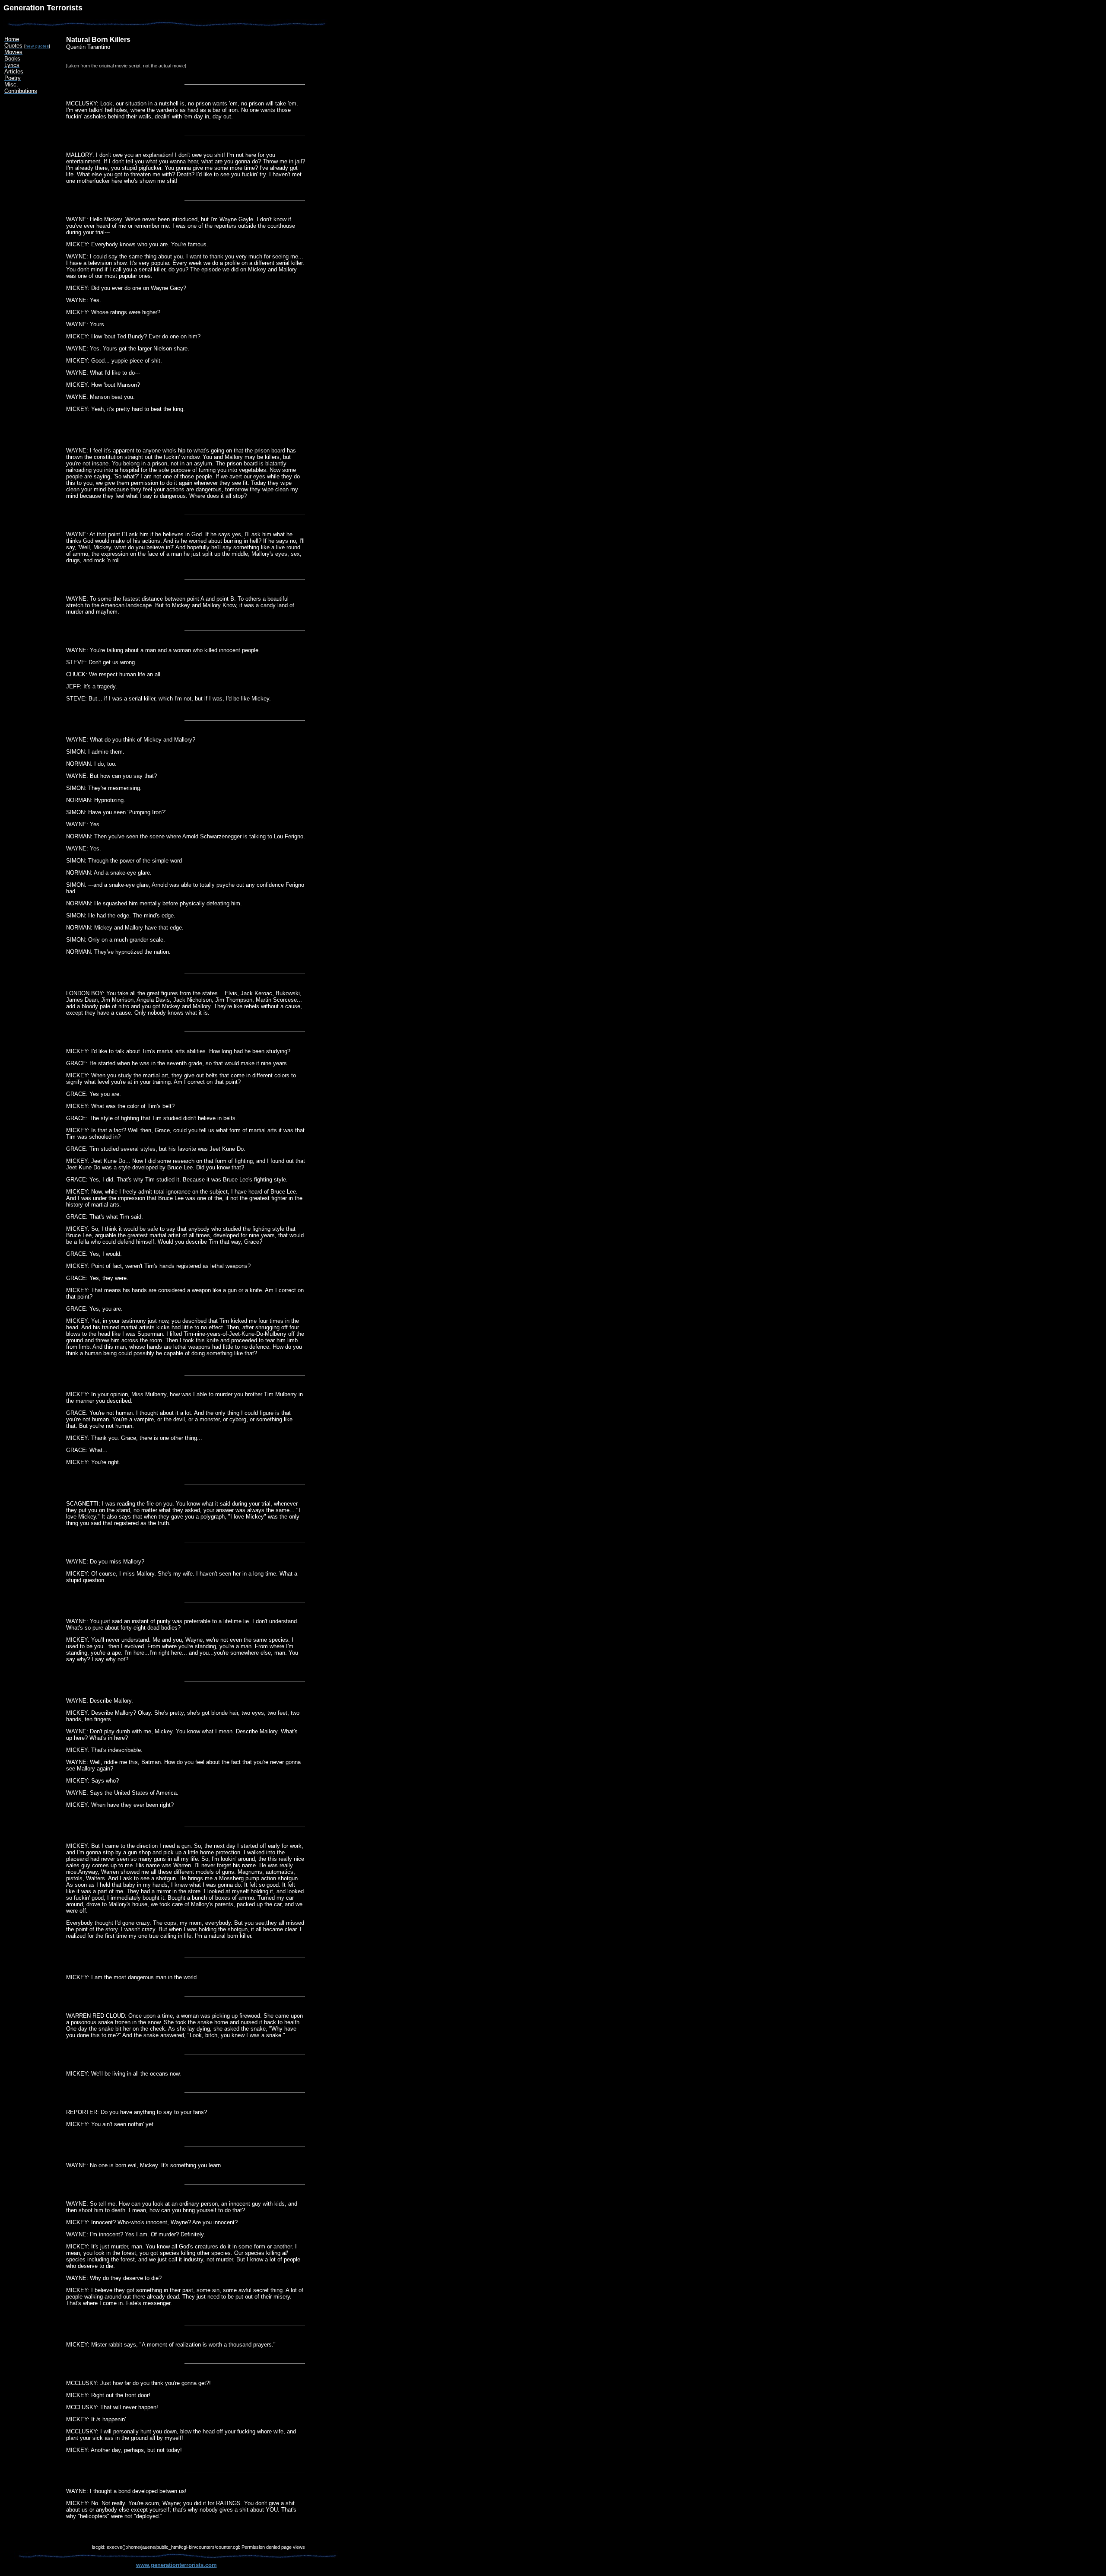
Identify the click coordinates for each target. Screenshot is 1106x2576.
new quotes (37, 46)
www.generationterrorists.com (176, 2565)
